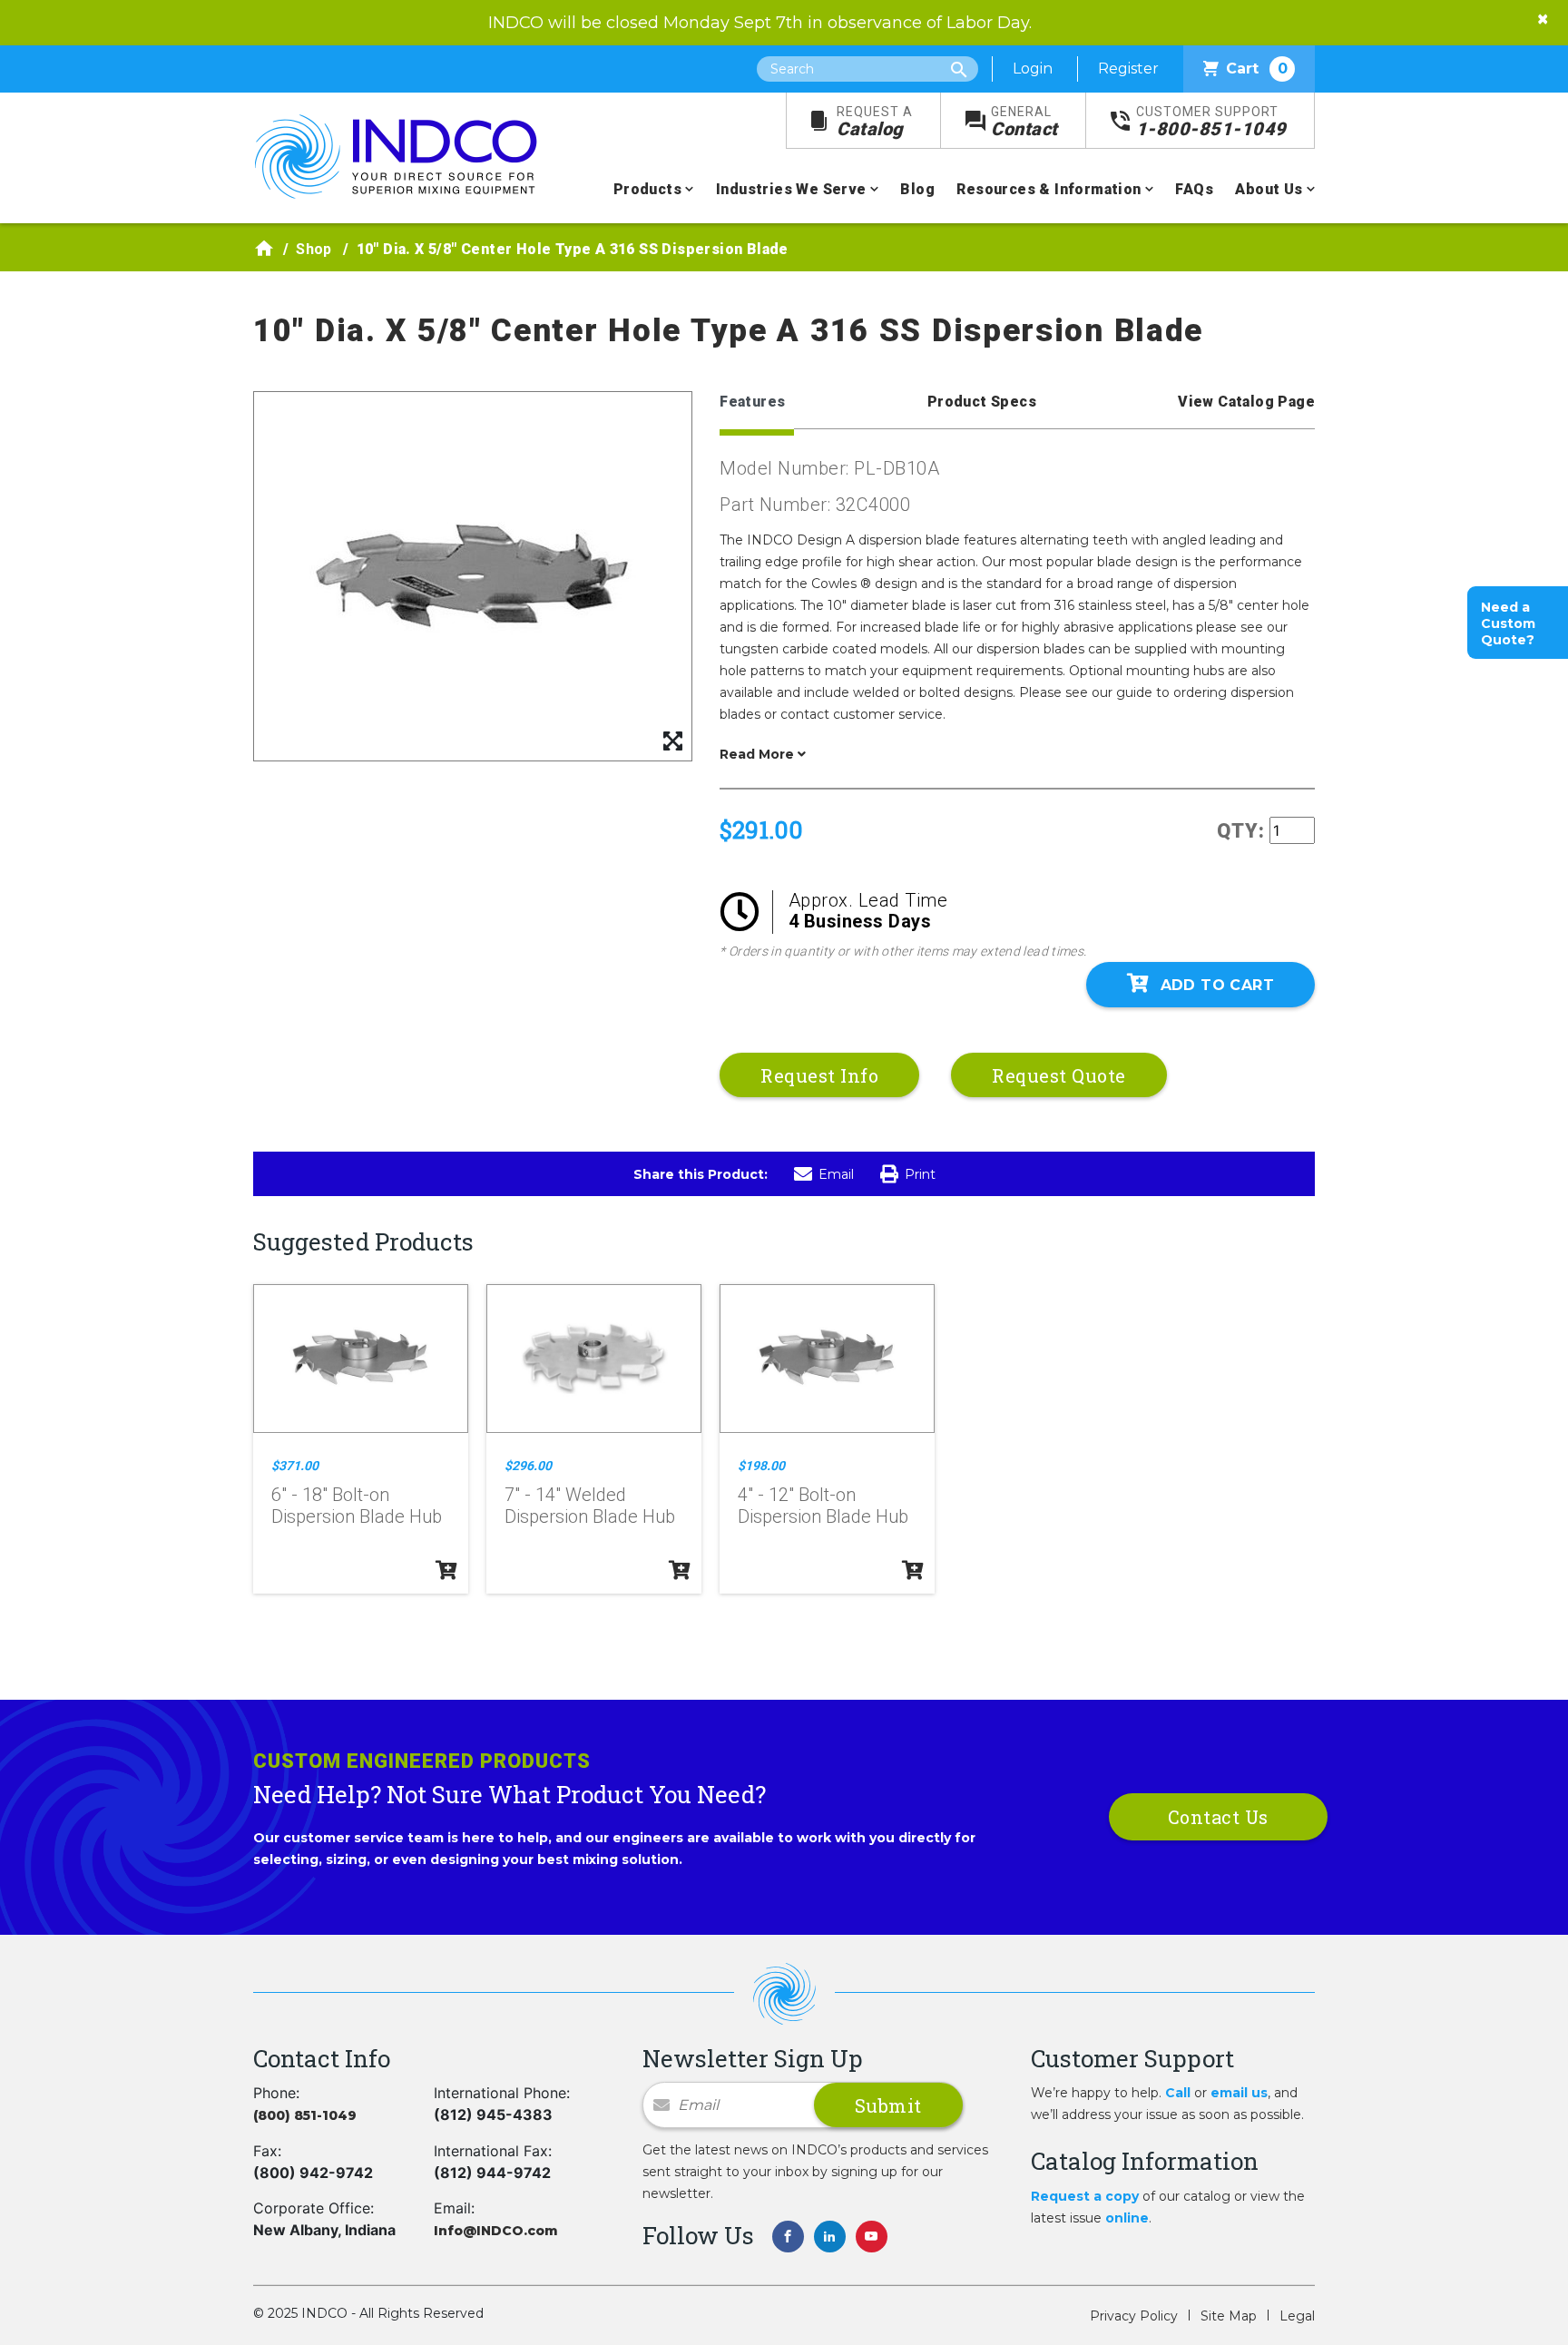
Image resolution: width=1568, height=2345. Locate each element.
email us (1239, 2093)
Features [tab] (752, 402)
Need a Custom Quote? (1508, 623)
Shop (314, 249)
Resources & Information (1049, 189)
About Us (1269, 189)
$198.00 (761, 1466)
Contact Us (1218, 1817)
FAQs (1194, 189)
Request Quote (1059, 1075)
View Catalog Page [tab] (1246, 402)
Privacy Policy (1134, 2316)
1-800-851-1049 (1211, 122)
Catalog (875, 122)
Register (1128, 69)
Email (836, 1174)
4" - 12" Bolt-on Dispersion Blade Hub (823, 1506)
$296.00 (528, 1466)
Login (1033, 69)
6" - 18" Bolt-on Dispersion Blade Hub (357, 1506)
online (1127, 2218)
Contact (1024, 122)
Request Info (819, 1075)
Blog (917, 189)
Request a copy (1085, 2196)
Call (1178, 2093)
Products (647, 189)
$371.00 (295, 1466)
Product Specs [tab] (982, 402)
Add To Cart (1217, 985)
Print (920, 1174)
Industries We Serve (791, 189)
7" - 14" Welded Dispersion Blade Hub (590, 1506)
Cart (1257, 69)
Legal (1297, 2316)
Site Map (1229, 2316)
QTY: (1241, 831)
